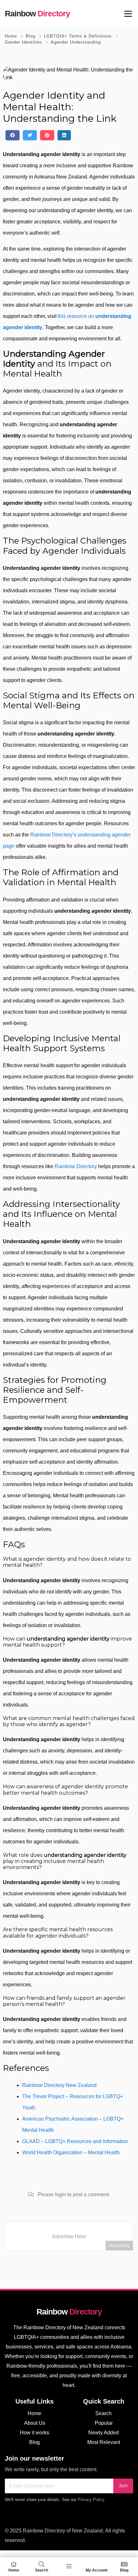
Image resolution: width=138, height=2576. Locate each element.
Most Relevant (104, 2442)
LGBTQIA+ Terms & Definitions (78, 36)
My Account (97, 2570)
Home (11, 36)
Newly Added (103, 2433)
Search (103, 2413)
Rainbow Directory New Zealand (59, 2085)
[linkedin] (64, 135)
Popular (104, 2423)
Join (123, 2486)
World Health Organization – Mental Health (71, 2152)
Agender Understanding (76, 42)
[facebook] (13, 135)
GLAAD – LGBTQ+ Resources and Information (75, 2141)
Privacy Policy (91, 2500)
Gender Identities (23, 42)
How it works (34, 2433)
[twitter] (30, 135)
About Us (35, 2423)
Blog (30, 36)
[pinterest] (47, 135)
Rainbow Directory (76, 1166)
